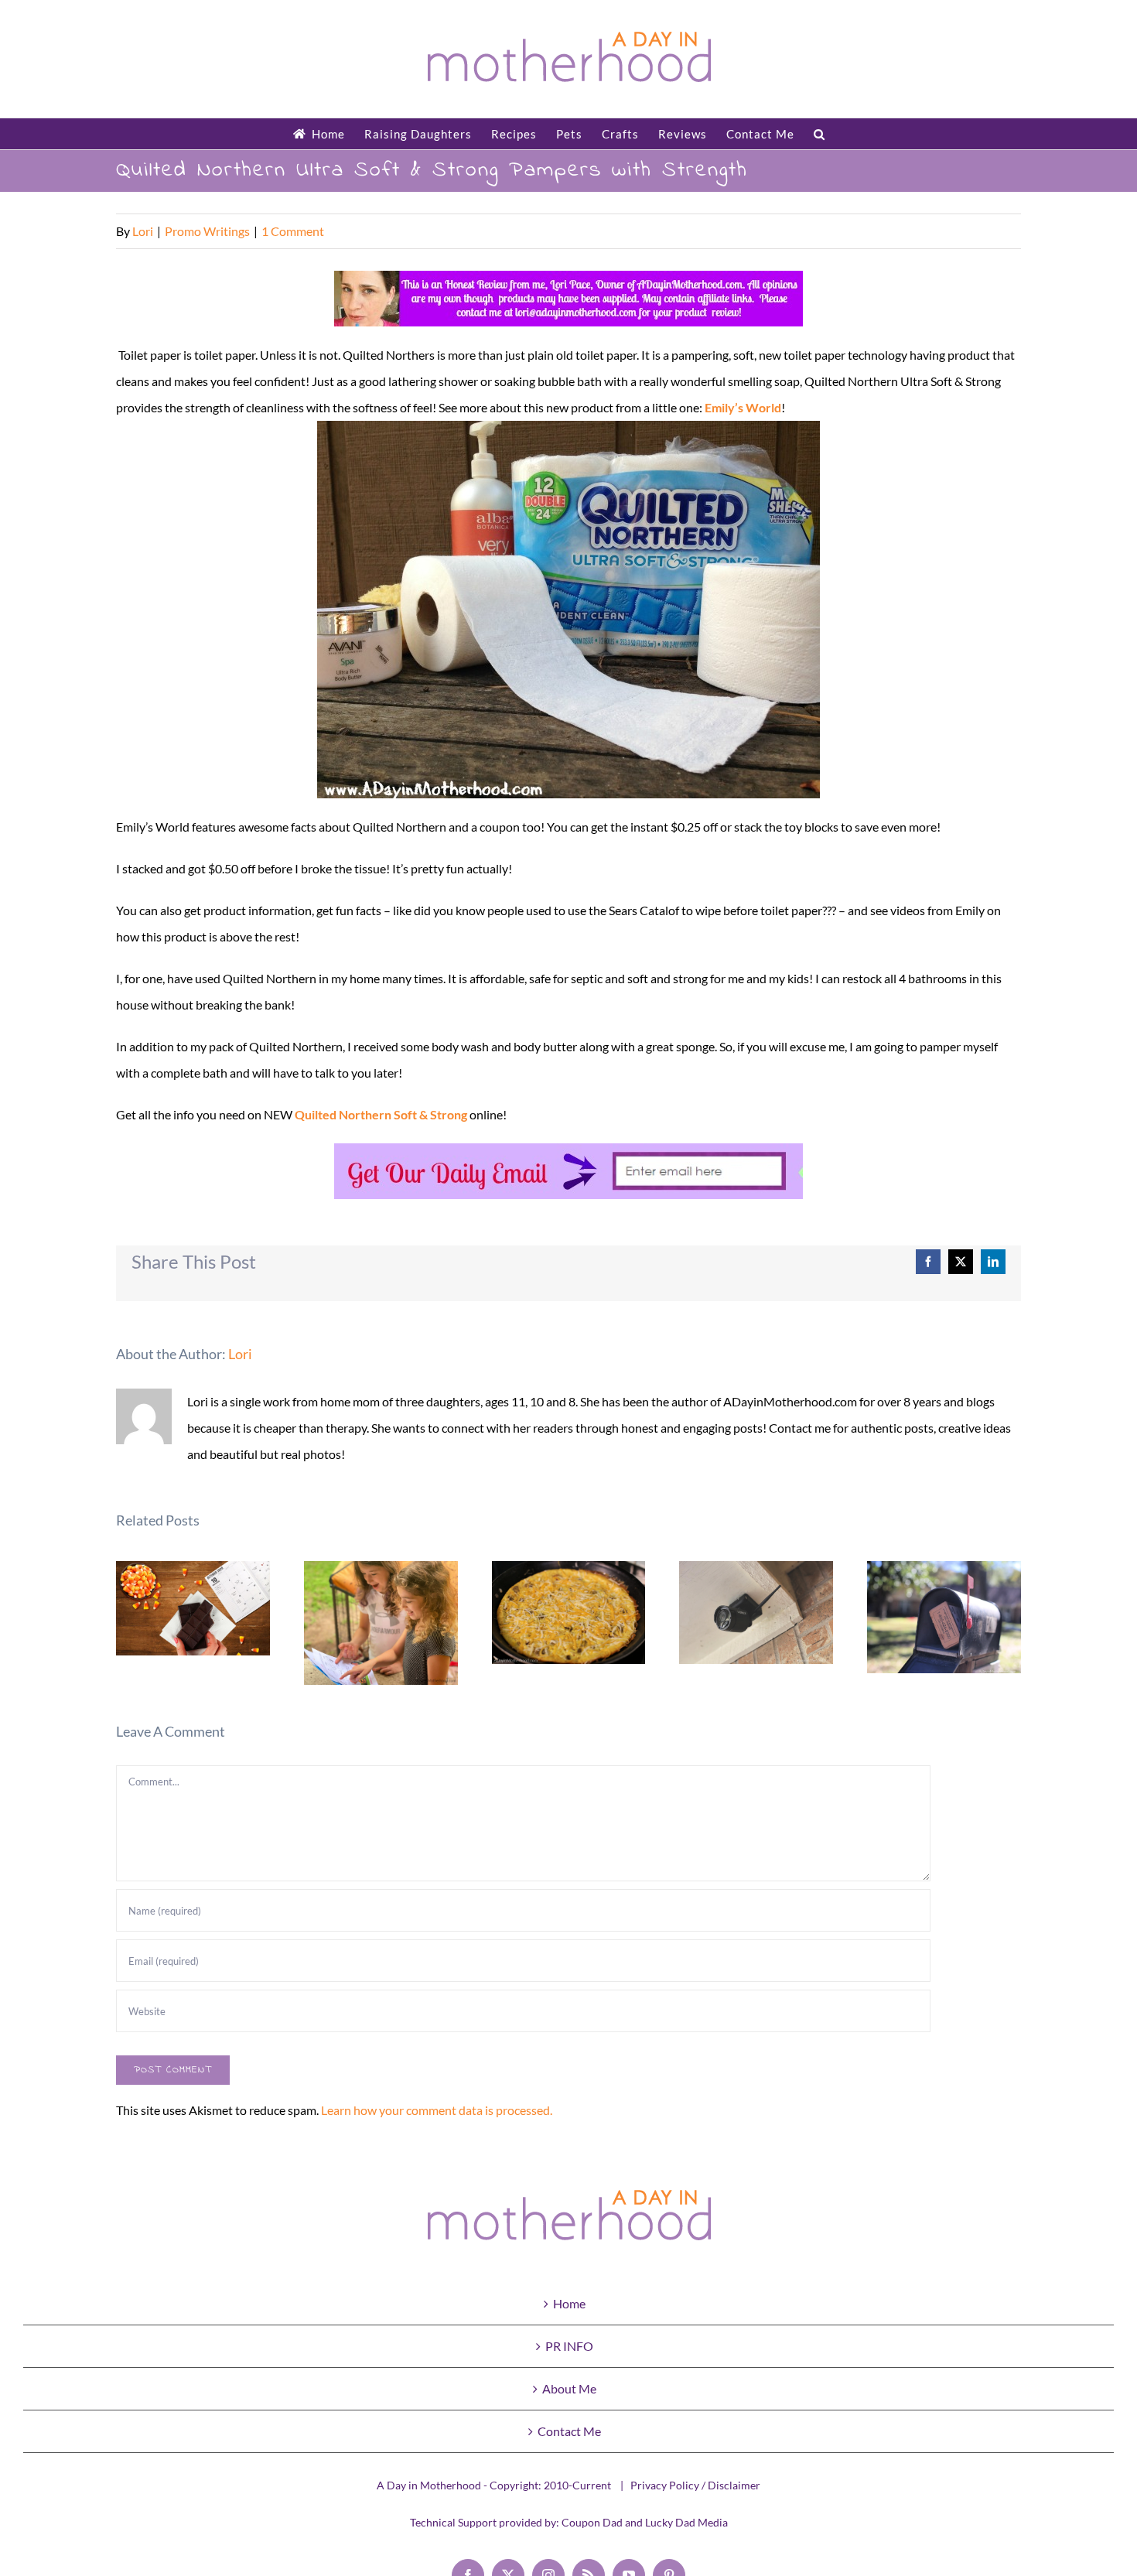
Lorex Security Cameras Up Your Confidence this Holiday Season (757, 1613)
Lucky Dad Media (686, 2522)
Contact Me (569, 2431)
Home (569, 2303)
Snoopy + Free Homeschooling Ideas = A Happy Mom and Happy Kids (381, 1623)
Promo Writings (207, 231)
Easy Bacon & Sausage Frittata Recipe (569, 1613)
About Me (569, 2388)
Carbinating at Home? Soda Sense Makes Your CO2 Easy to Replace (944, 1617)
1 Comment (293, 231)
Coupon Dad (592, 2522)
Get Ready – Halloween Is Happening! (193, 1609)
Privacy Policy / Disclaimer (695, 2485)
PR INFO (569, 2346)
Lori (143, 231)
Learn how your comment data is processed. (437, 2110)
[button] (819, 134)
